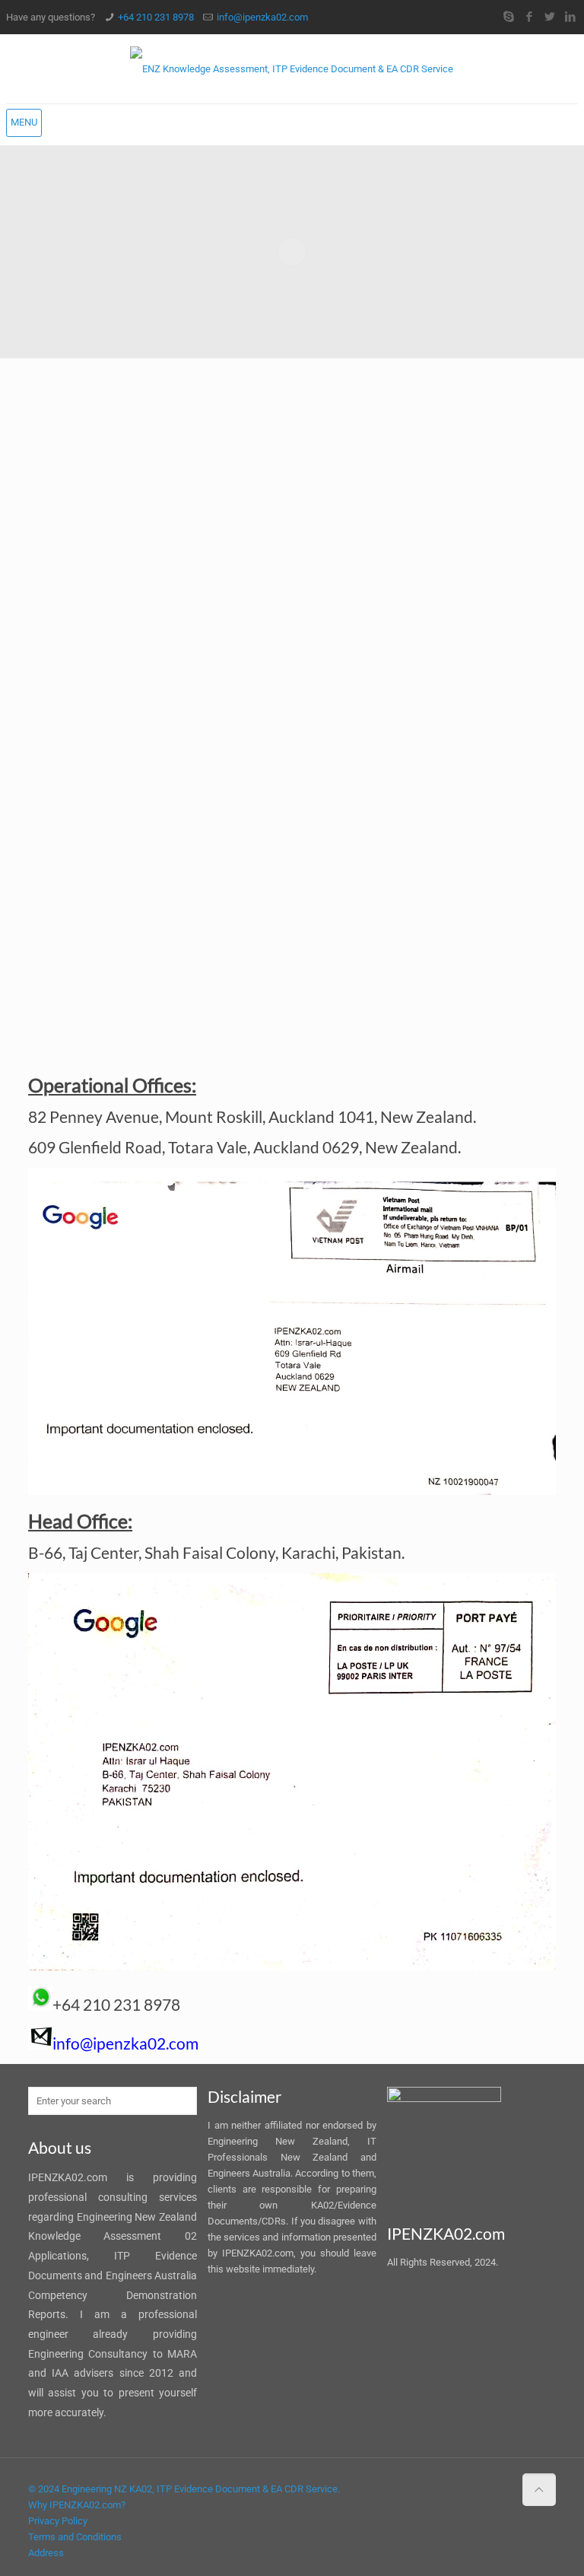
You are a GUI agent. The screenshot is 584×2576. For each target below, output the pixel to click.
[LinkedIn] (570, 17)
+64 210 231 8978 (156, 17)
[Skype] (508, 17)
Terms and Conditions (75, 2537)
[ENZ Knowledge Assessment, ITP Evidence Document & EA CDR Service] (292, 69)
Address (46, 2553)
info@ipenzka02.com (262, 17)
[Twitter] (549, 17)
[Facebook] (529, 17)
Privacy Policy (58, 2521)
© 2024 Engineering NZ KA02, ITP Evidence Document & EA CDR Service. (184, 2489)
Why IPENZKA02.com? (77, 2505)
